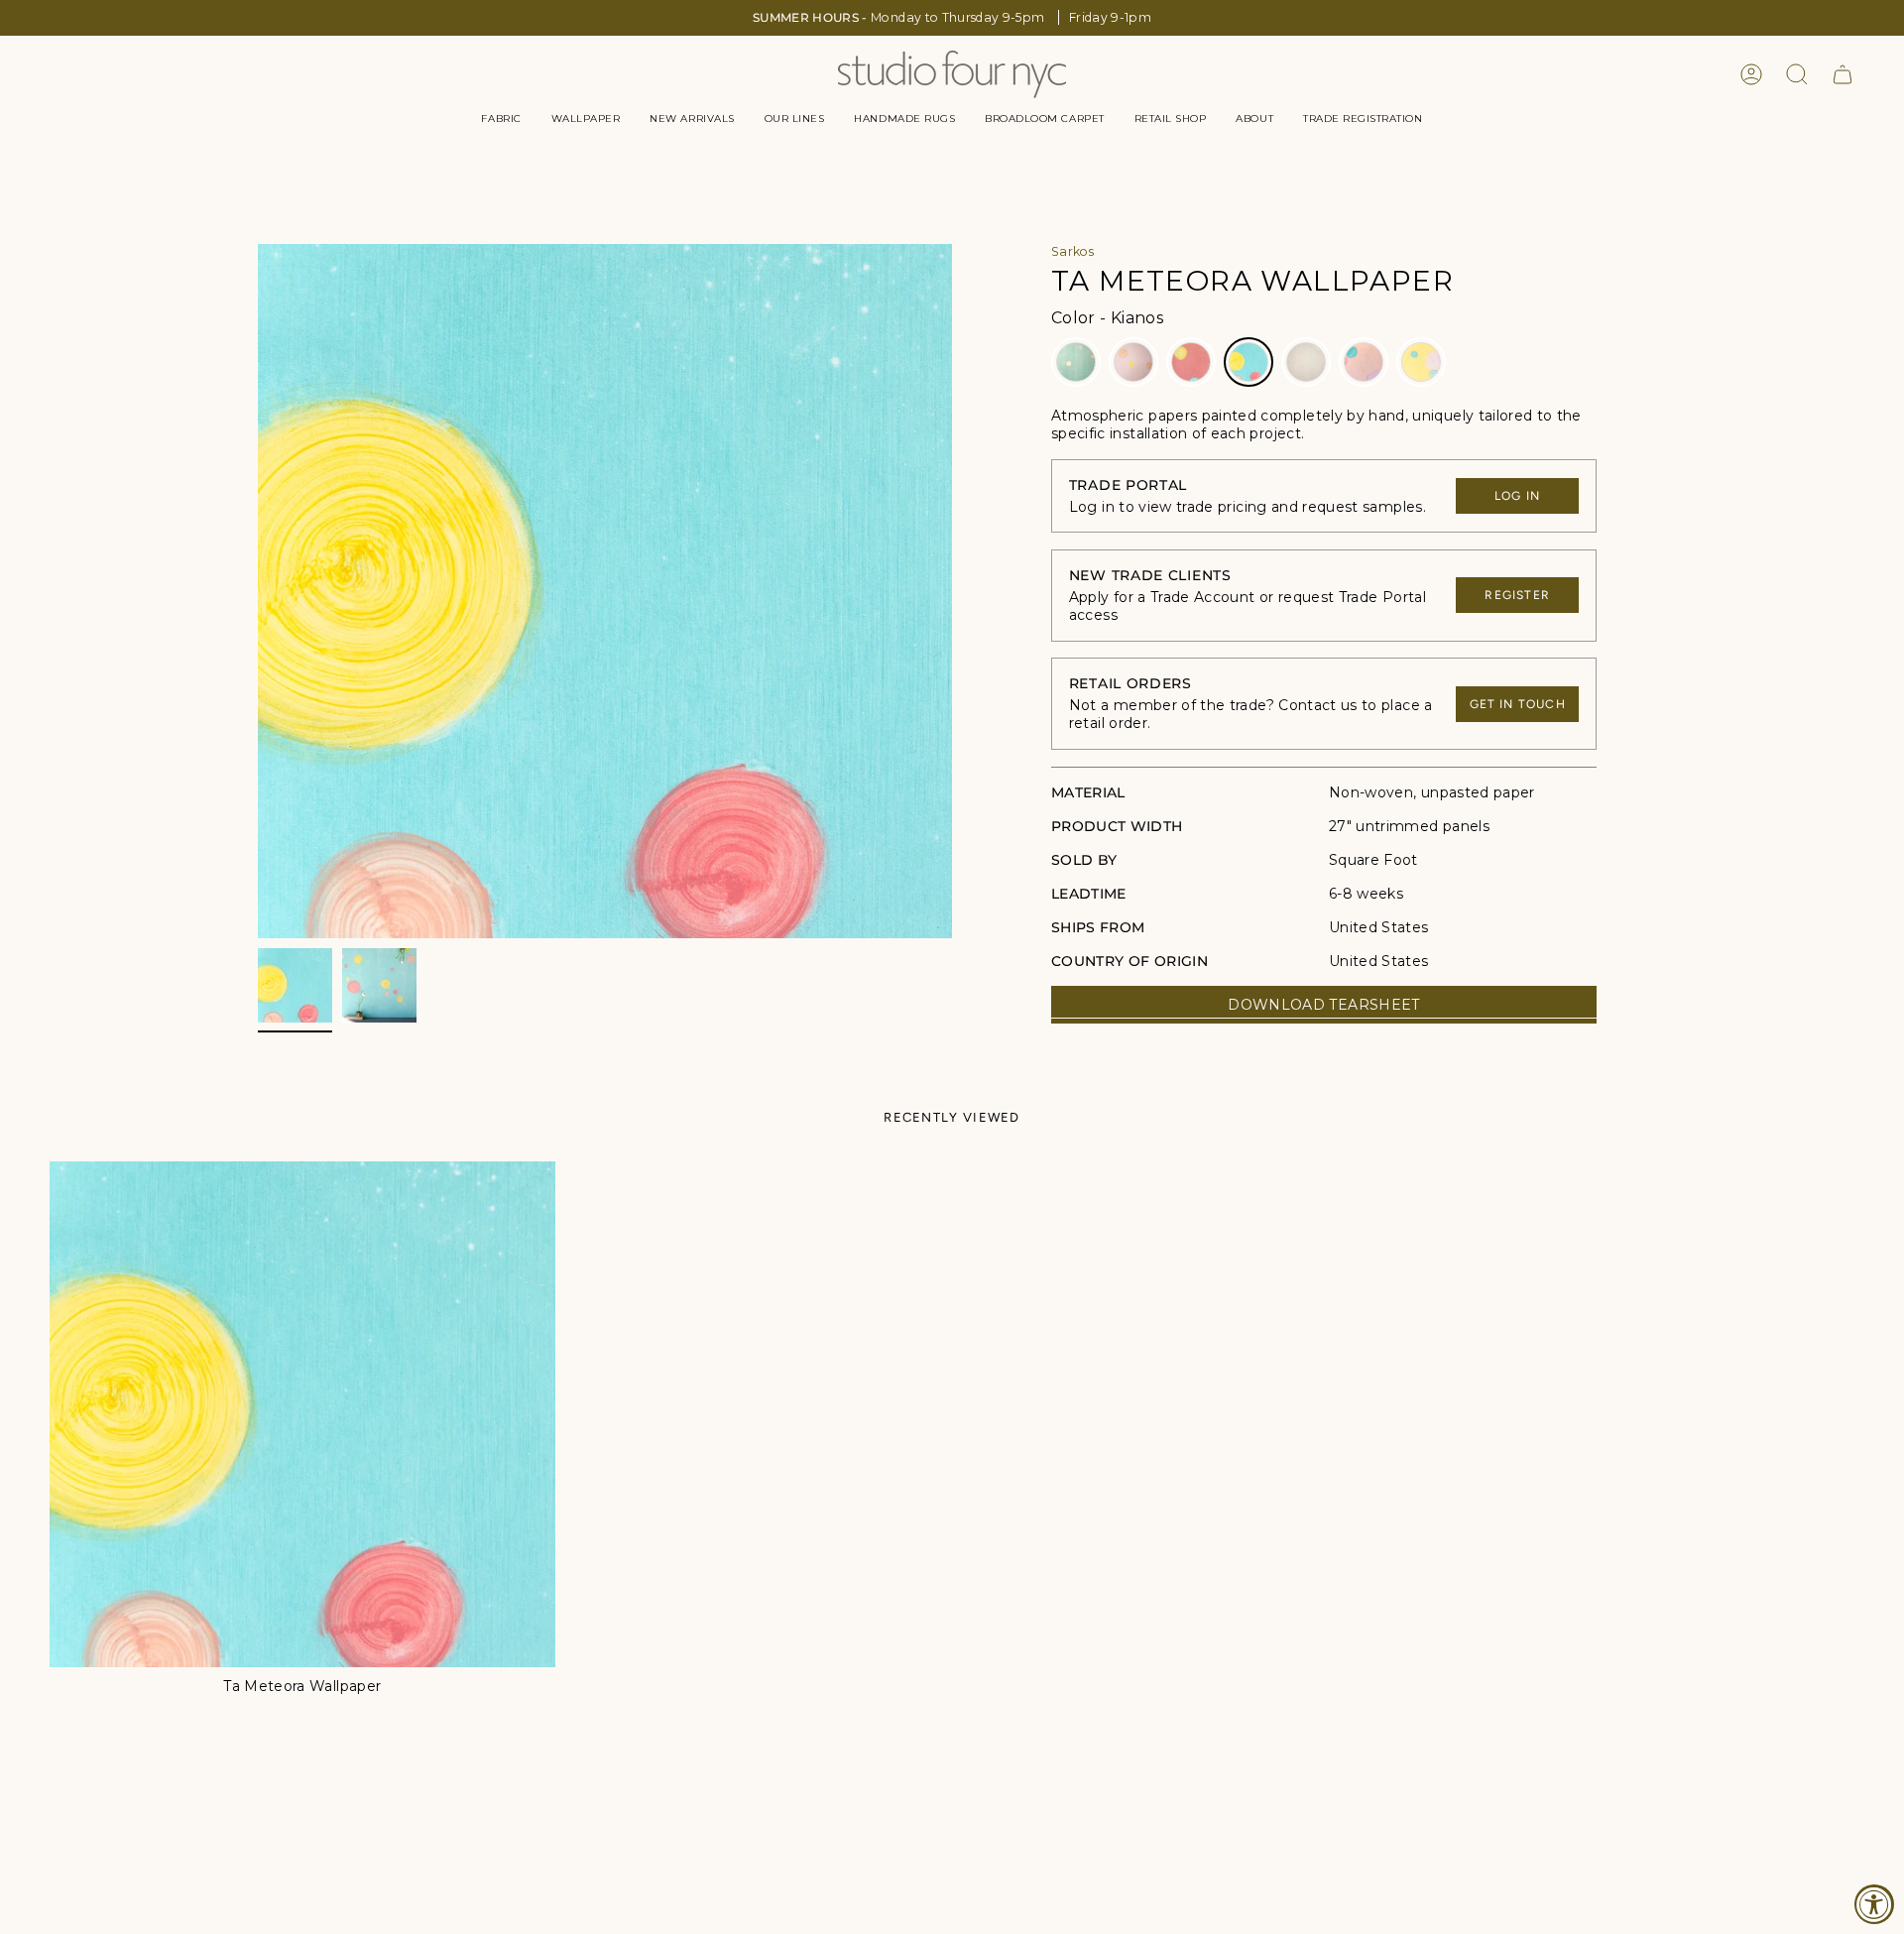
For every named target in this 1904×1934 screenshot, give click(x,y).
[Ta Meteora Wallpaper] (302, 1414)
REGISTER (1517, 595)
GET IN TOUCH (1518, 704)
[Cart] (1843, 74)
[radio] (1076, 362)
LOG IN (1517, 496)
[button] (501, 119)
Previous (258, 591)
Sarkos (1072, 251)
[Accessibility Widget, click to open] (1874, 1904)
